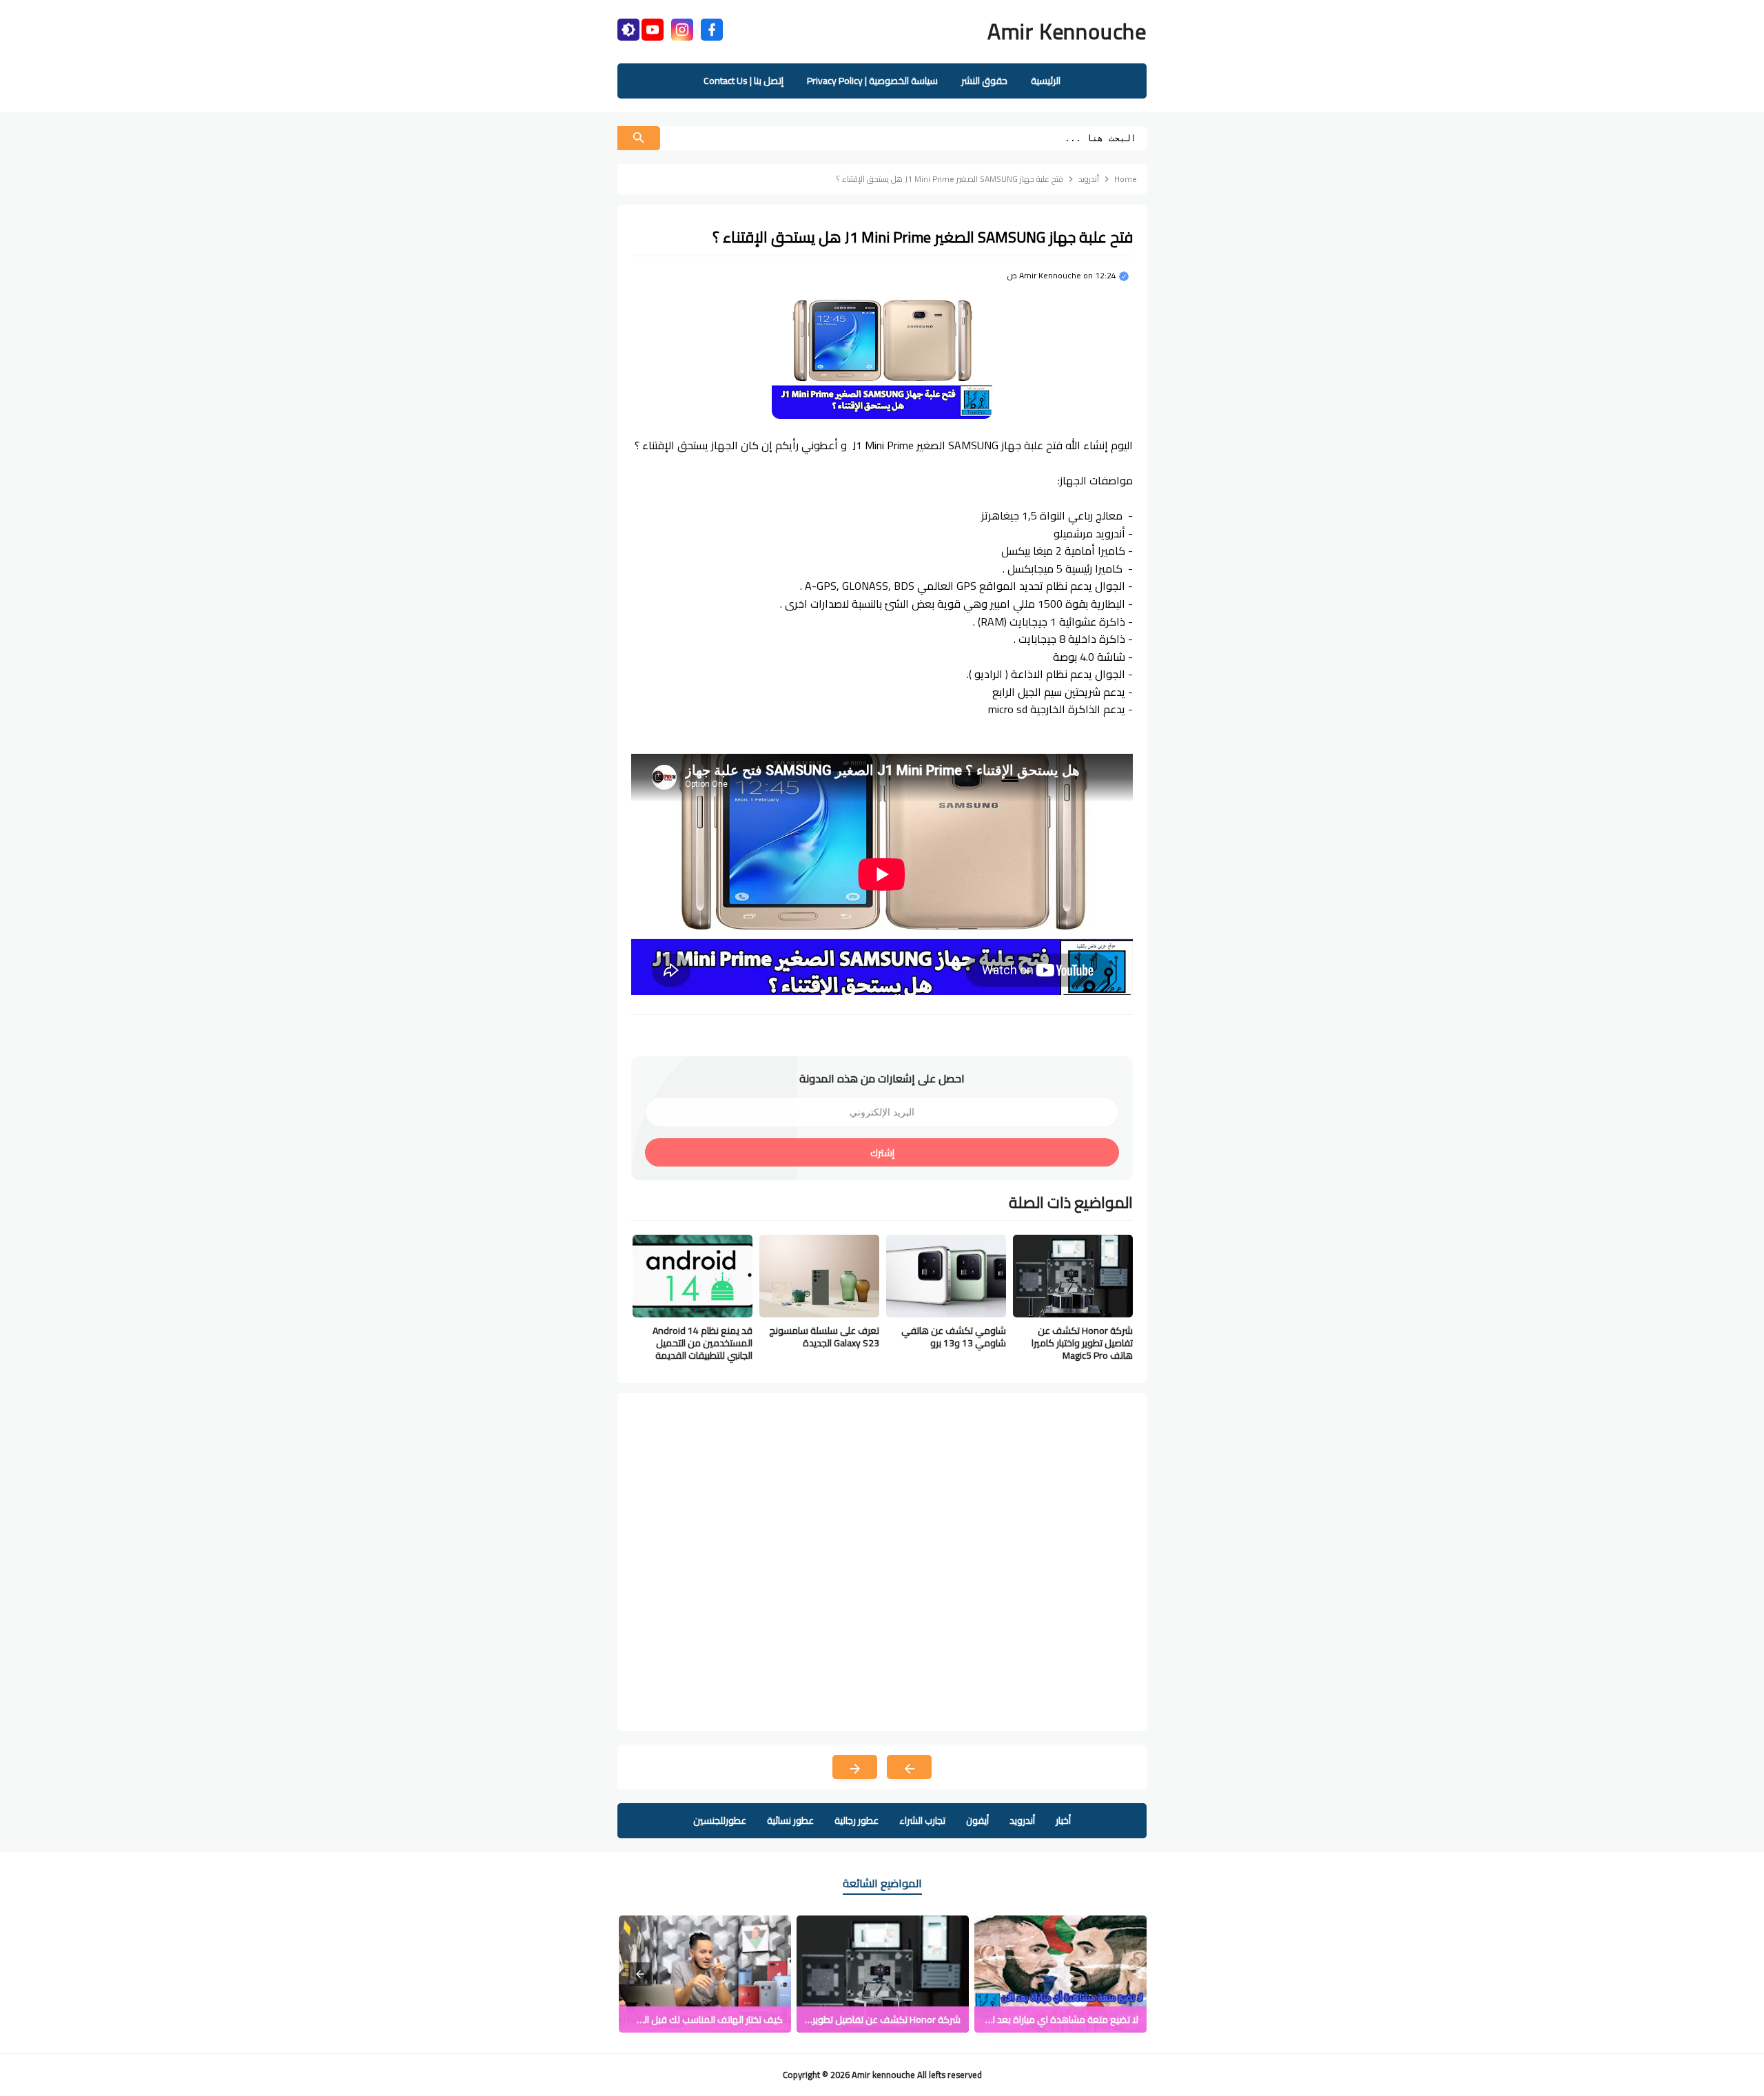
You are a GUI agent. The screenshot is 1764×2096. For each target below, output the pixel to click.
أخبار (1063, 1820)
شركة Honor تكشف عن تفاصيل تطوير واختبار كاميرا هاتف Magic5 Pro (1082, 1343)
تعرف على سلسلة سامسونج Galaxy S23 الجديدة (824, 1337)
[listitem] (1060, 1974)
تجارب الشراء (922, 1820)
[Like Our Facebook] (712, 28)
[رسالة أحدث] (909, 1767)
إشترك (882, 1153)
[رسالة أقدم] (855, 1767)
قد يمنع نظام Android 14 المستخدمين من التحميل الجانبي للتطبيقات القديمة (702, 1343)
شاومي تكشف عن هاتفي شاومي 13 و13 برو (954, 1337)
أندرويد (1022, 1820)
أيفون (977, 1820)
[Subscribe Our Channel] (653, 28)
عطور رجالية (857, 1820)
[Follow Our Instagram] (682, 28)
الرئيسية (1046, 81)
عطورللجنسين (720, 1820)
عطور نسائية (790, 1820)
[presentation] (640, 1974)
